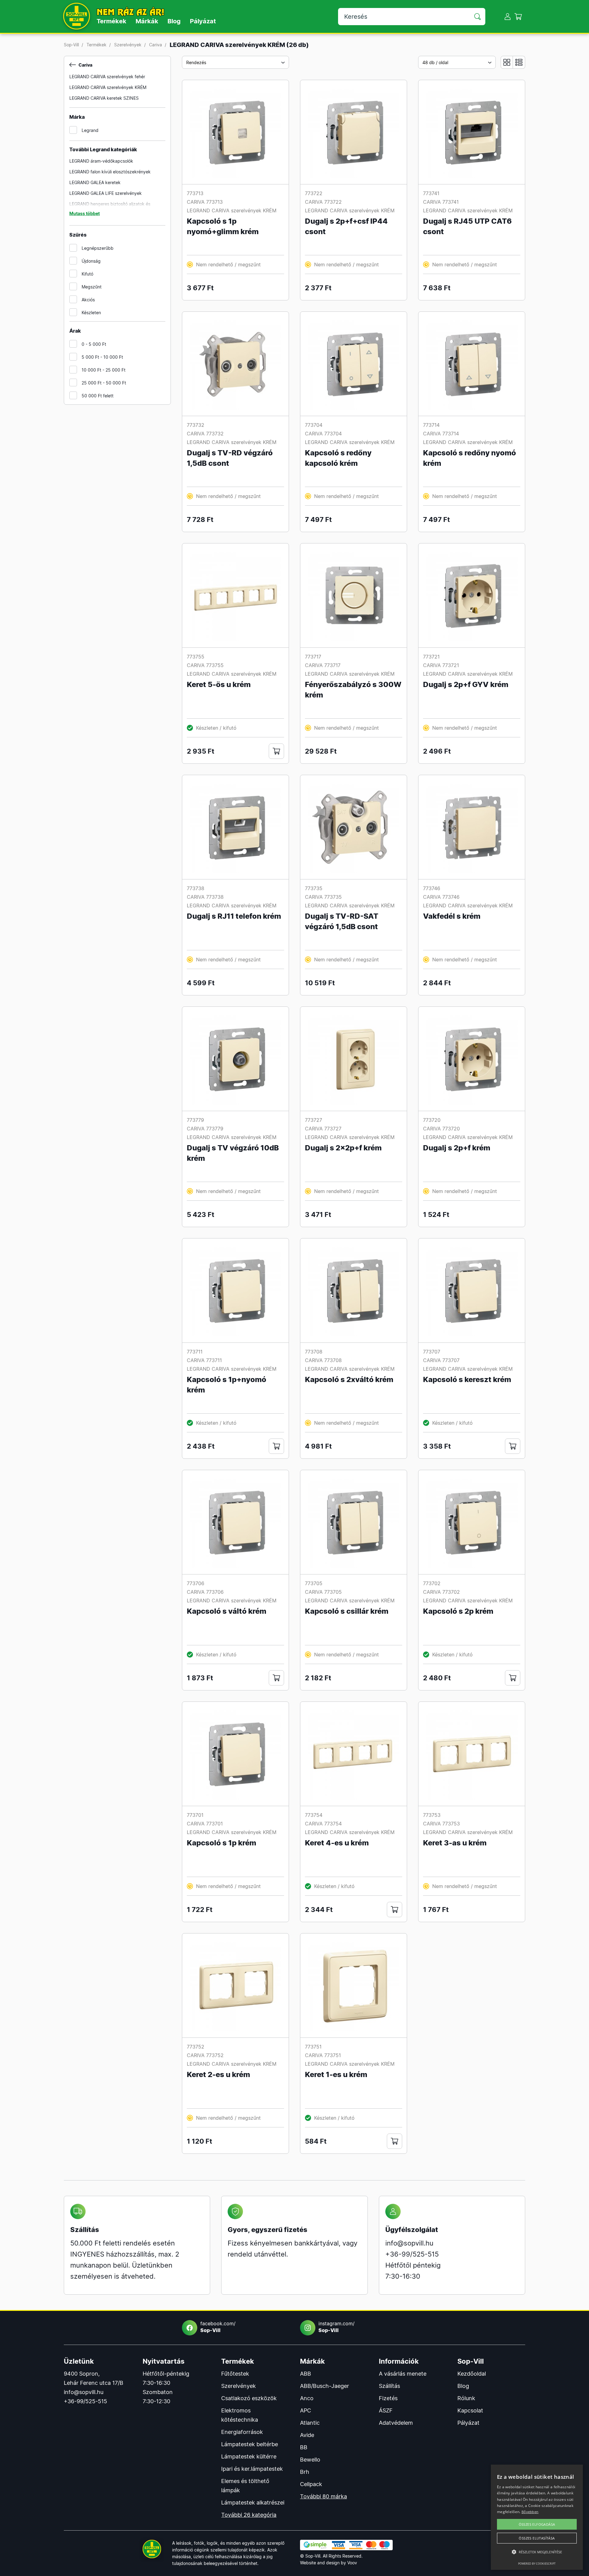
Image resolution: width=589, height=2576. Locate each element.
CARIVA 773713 (205, 202)
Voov (352, 2563)
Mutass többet (85, 213)
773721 (431, 657)
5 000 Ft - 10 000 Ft (102, 357)
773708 (314, 1352)
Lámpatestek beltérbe (250, 2444)
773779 (195, 1120)
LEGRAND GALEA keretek (95, 182)
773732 (196, 425)
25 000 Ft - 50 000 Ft (104, 383)
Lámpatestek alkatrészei (253, 2503)
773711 (195, 1352)
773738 (196, 888)
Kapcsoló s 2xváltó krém (349, 1379)
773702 (432, 1583)
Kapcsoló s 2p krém (458, 1611)
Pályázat (203, 21)
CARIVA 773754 (323, 1824)
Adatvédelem (396, 2423)
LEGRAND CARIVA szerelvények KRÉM (108, 87)
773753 (432, 1815)
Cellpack (311, 2484)
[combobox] (235, 62)
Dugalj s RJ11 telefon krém (234, 916)
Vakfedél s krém (452, 916)
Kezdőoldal (472, 2374)
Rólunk (466, 2398)
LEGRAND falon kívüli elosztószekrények (110, 172)
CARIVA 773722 (323, 202)
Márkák (147, 21)
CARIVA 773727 (323, 1129)
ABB (306, 2374)
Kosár (518, 16)
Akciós (88, 300)
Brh (305, 2472)
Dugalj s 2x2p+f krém (343, 1148)
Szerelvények (128, 45)
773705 (314, 1583)
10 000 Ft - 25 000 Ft (104, 370)
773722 (314, 193)
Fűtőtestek (235, 2374)
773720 (432, 1120)
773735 (314, 888)
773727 (314, 1120)
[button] (537, 2552)
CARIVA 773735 (323, 897)
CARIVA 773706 (205, 1592)
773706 (196, 1583)
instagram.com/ (337, 2327)
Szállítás (389, 2386)
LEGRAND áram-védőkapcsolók (101, 161)
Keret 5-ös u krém (219, 684)
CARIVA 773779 (205, 1129)
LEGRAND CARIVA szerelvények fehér (107, 77)
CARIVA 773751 (323, 2055)
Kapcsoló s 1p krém (221, 1843)
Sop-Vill (71, 45)
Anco (307, 2398)
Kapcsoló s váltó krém (227, 1611)
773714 (431, 425)
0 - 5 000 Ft (94, 344)
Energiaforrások (242, 2432)
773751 (313, 2047)
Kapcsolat (470, 2410)
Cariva (156, 45)
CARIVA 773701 (205, 1824)
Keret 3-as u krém (455, 1843)
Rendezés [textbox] (196, 62)
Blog (174, 21)
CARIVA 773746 (441, 897)
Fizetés (388, 2398)
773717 (313, 657)
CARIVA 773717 (323, 665)
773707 (432, 1352)
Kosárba (276, 751)
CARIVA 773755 (205, 665)
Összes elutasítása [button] (537, 2538)
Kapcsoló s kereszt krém (467, 1379)
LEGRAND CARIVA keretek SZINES (104, 98)
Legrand (90, 130)
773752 (196, 2047)
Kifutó (87, 274)
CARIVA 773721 (441, 665)
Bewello (310, 2460)
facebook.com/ (218, 2327)
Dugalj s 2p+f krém (457, 1148)
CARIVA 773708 (323, 1360)
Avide (307, 2435)
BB (304, 2447)
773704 (314, 425)
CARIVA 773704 (323, 434)
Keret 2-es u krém (218, 2074)
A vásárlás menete (403, 2374)
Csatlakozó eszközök (249, 2398)
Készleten (91, 313)
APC (306, 2410)
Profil (508, 16)
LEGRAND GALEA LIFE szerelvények (106, 193)
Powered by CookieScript (537, 2564)
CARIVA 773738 (205, 897)
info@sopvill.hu (409, 2243)
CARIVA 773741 (441, 202)
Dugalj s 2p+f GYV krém (466, 684)
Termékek (112, 21)
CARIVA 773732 (205, 434)
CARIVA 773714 (441, 434)
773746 (432, 888)
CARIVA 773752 (205, 2055)
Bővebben (530, 2512)
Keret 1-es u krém (336, 2074)
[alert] (537, 2517)
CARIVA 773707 (441, 1360)
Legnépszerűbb (98, 248)
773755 (196, 657)
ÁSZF (386, 2410)
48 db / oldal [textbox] (435, 62)
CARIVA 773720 (441, 1129)
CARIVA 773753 (441, 1824)
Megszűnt (92, 287)
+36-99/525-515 (412, 2254)
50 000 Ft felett (98, 396)
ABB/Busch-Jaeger (325, 2386)
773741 (431, 193)
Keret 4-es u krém (337, 1843)
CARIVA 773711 (204, 1360)
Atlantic (310, 2423)
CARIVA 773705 (323, 1592)
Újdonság (91, 261)
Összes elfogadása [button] (537, 2524)
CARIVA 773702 (441, 1592)
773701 (195, 1815)
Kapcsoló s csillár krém (347, 1611)
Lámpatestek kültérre (249, 2456)
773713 (195, 193)
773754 (314, 1815)
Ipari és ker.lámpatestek (252, 2469)
